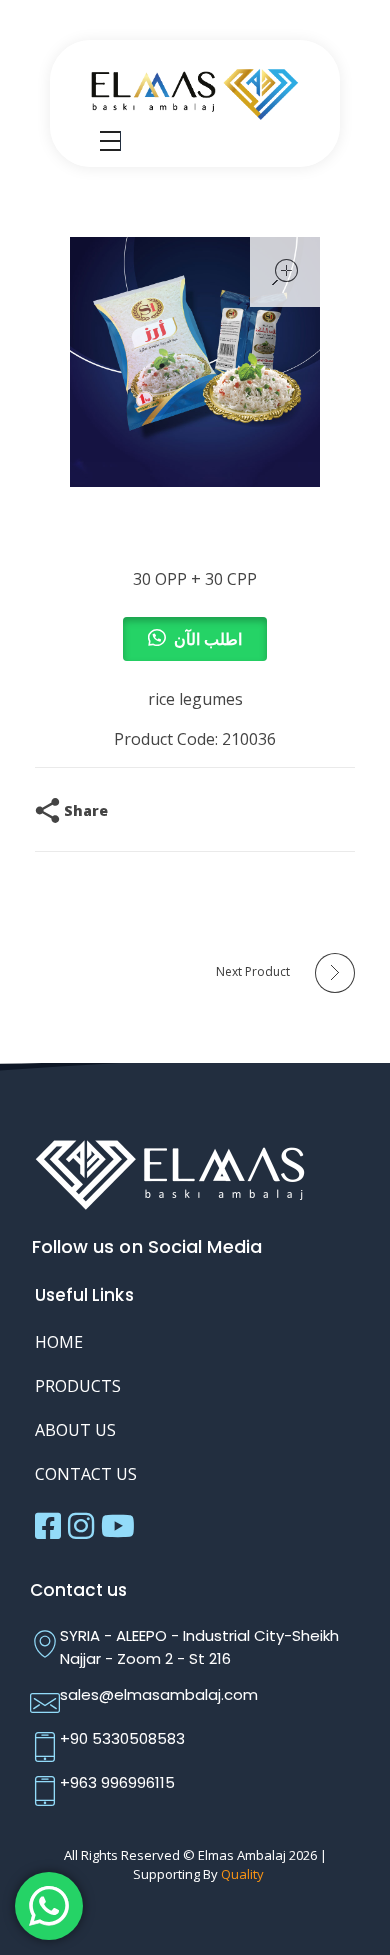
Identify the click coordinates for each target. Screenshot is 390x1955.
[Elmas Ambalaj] (195, 91)
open (285, 272)
